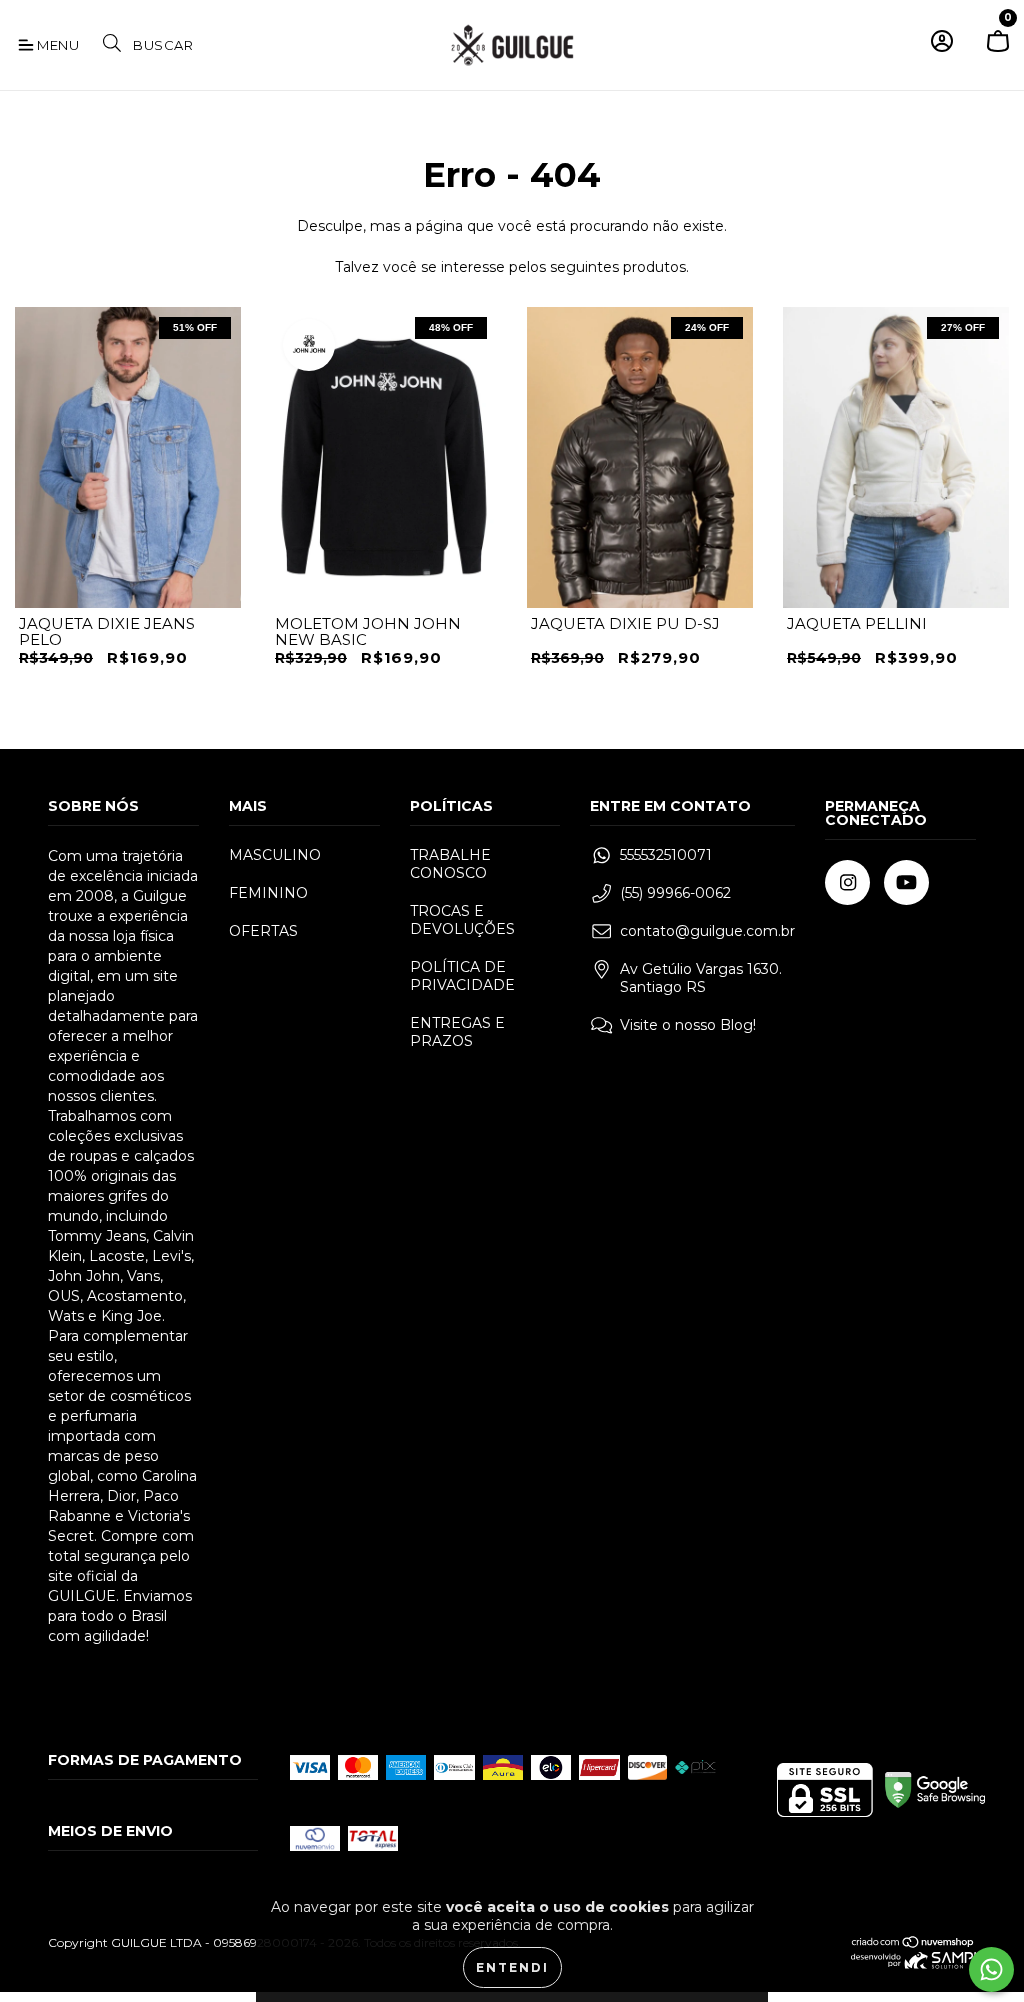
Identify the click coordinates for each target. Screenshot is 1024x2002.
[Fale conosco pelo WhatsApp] (991, 1969)
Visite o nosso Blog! (688, 1025)
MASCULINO (275, 855)
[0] (998, 49)
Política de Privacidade (462, 976)
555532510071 (666, 855)
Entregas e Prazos (457, 1032)
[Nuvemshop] (913, 1944)
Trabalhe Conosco (450, 864)
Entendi (512, 1967)
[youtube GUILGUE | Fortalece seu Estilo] (906, 882)
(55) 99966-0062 (675, 893)
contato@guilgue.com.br (707, 931)
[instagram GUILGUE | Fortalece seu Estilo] (847, 882)
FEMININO (268, 893)
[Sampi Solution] (913, 1964)
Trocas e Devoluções (462, 920)
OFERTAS (263, 931)
